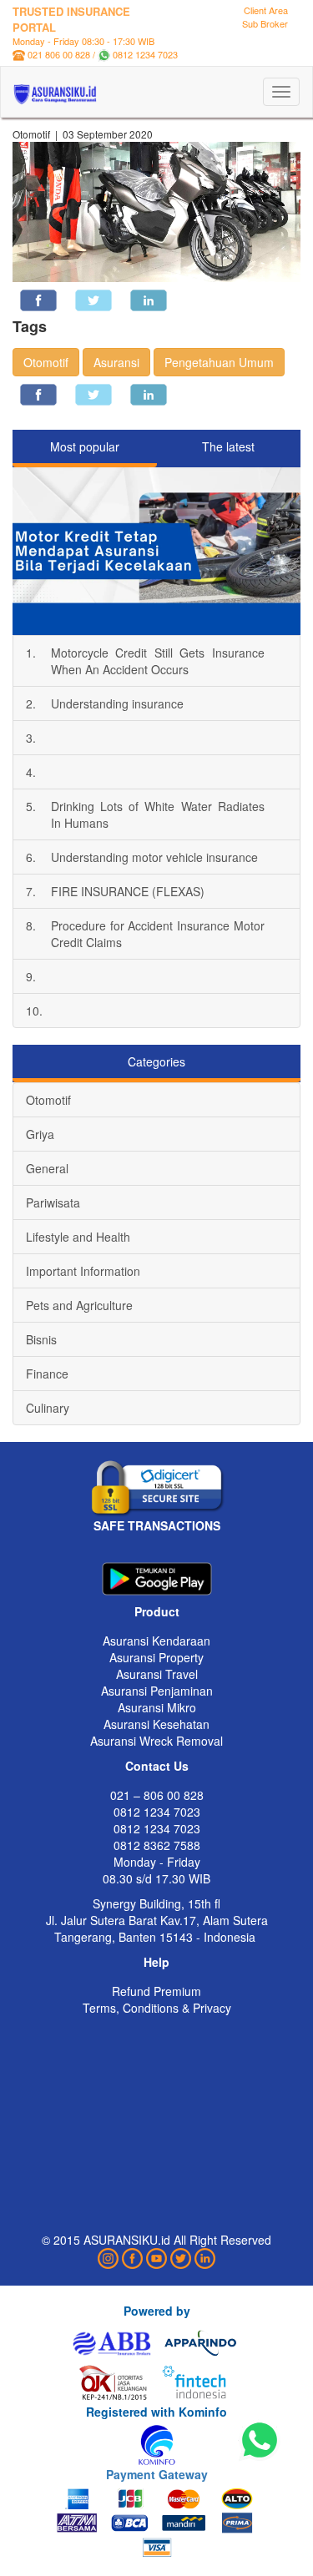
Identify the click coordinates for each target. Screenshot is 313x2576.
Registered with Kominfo (156, 2412)
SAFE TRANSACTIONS (157, 1525)
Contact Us (157, 1766)
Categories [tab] (156, 1061)
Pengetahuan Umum (219, 362)
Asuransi (116, 362)
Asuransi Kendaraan (156, 1641)
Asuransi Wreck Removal (156, 1741)
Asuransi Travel (157, 1674)
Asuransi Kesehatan (156, 1724)
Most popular (85, 446)
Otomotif (46, 362)
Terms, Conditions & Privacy (157, 2008)
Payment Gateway (157, 2474)
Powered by (157, 2311)
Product (157, 1611)
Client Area (266, 10)
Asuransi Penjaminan (157, 1691)
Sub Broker (265, 23)
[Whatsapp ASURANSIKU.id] (260, 2441)
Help (156, 1962)
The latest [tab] (228, 446)
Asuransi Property (156, 1657)
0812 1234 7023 (145, 54)
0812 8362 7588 (157, 1845)
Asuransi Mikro (157, 1707)
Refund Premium (156, 1991)
